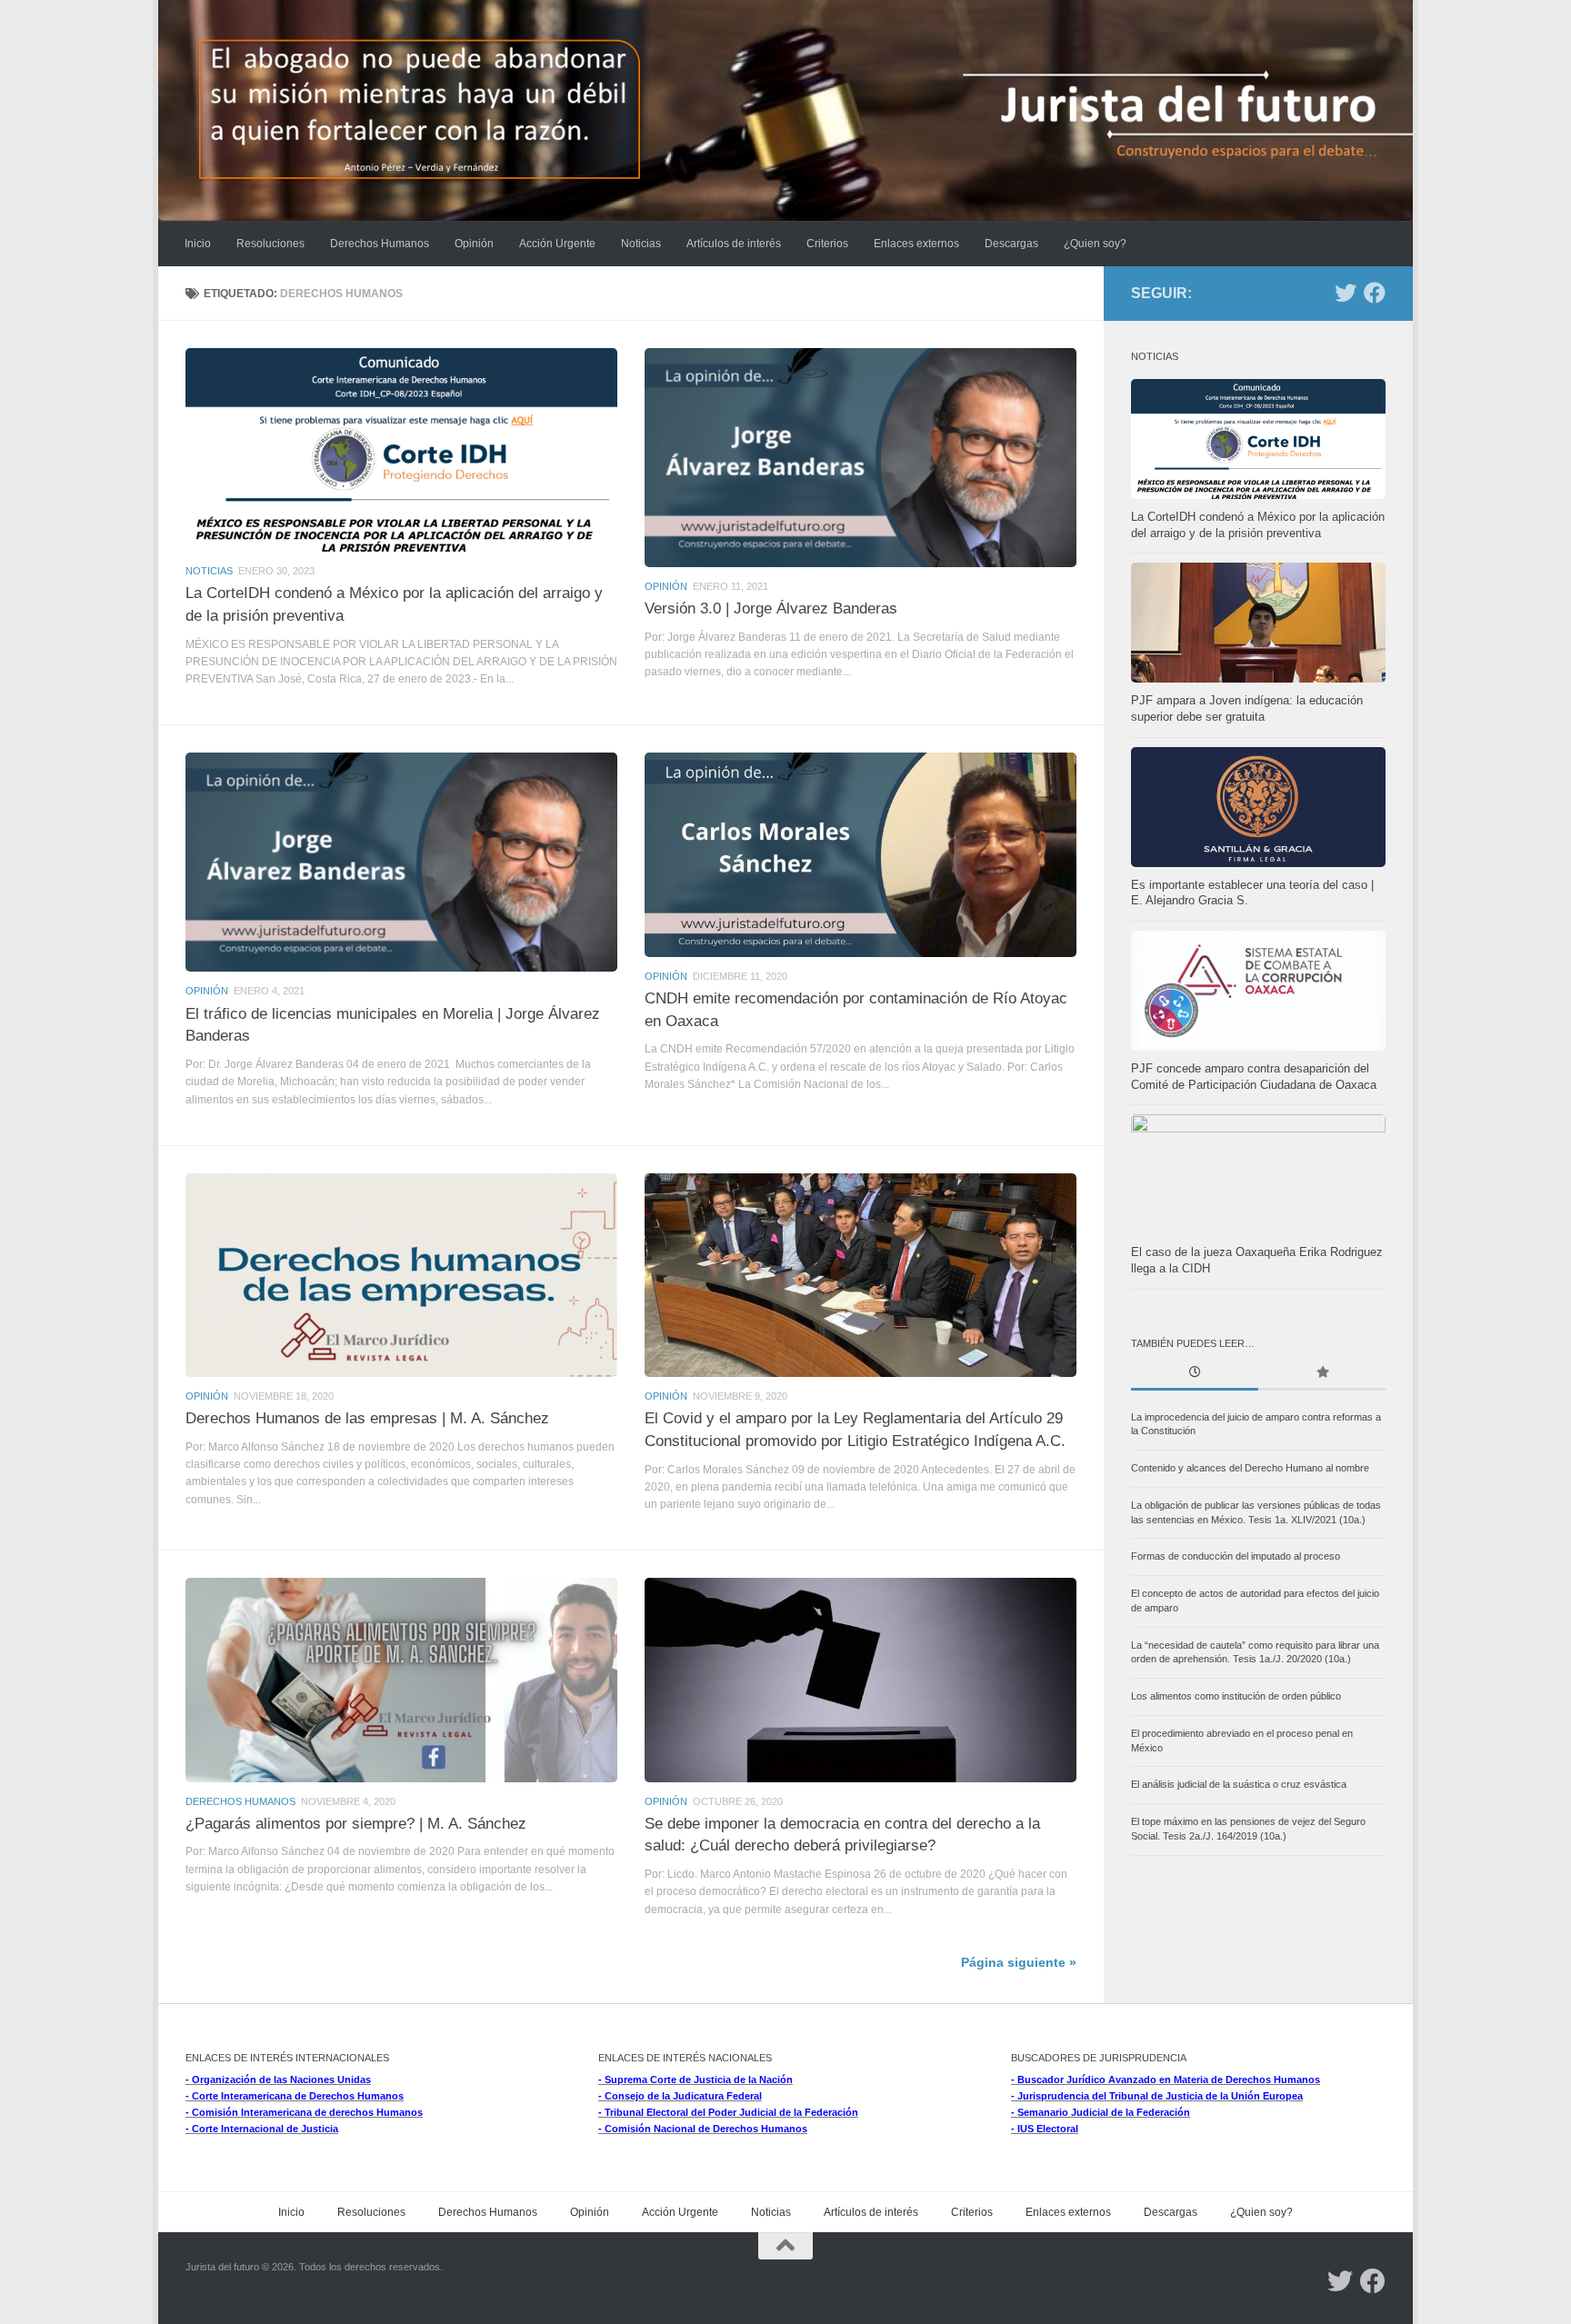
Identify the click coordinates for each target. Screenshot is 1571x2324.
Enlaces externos (916, 244)
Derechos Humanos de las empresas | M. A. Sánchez (367, 1418)
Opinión (474, 244)
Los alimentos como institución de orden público (1236, 1696)
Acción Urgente (557, 244)
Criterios (827, 244)
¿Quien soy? (1095, 244)
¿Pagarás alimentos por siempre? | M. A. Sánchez (356, 1823)
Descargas (1011, 244)
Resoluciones (270, 244)
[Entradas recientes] (1195, 1374)
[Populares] (1322, 1374)
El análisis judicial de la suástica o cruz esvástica (1239, 1784)
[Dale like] (1375, 293)
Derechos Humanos (380, 244)
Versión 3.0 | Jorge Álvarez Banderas (771, 608)
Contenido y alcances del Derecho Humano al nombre (1250, 1468)
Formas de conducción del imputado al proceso (1236, 1556)
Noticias (641, 244)
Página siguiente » (1019, 1963)
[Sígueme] (1346, 293)
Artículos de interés (734, 244)
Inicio (198, 244)
